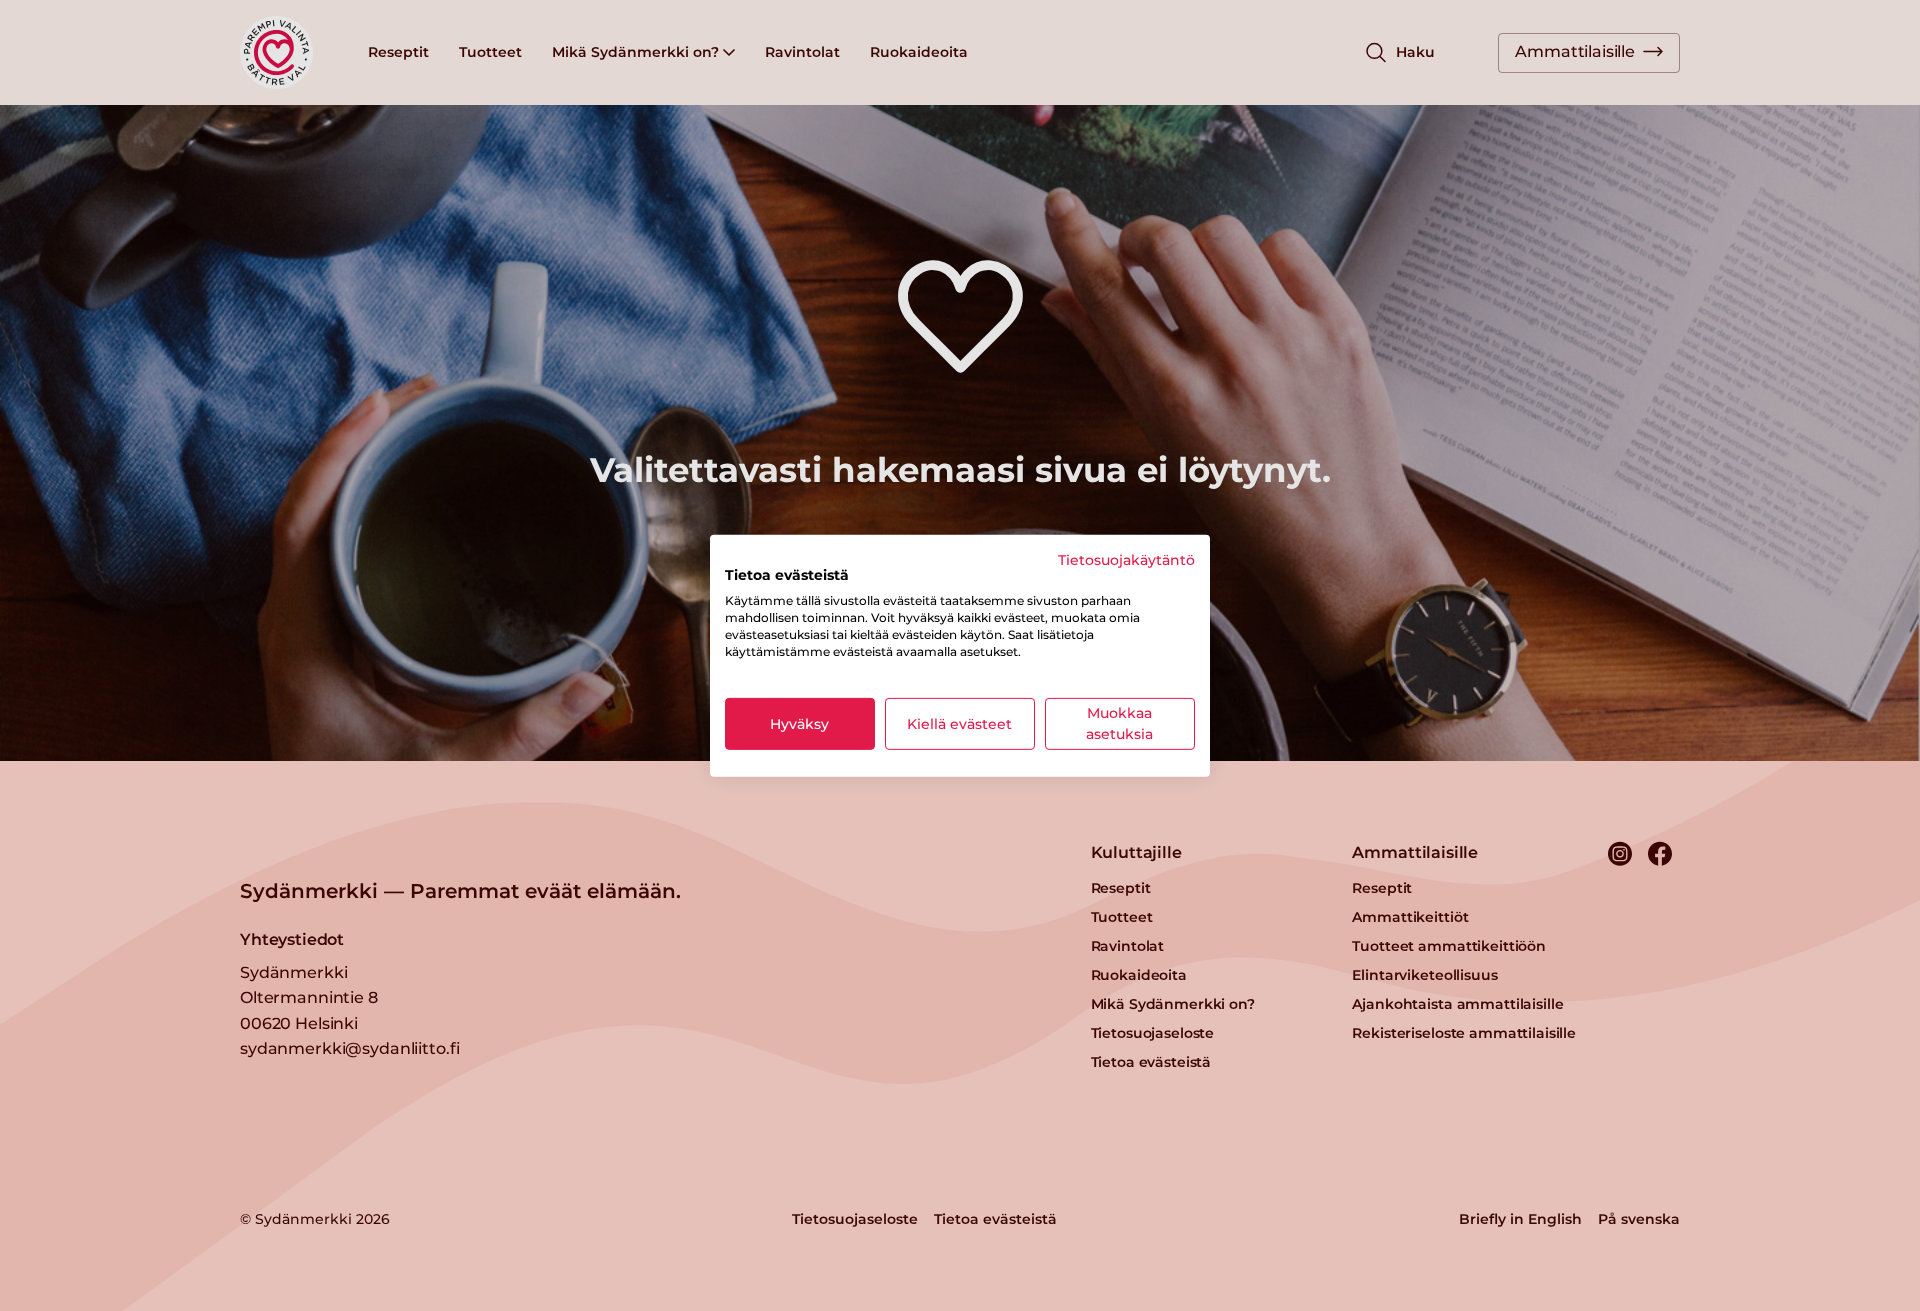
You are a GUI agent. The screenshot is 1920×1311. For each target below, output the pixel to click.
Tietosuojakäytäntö (1126, 559)
